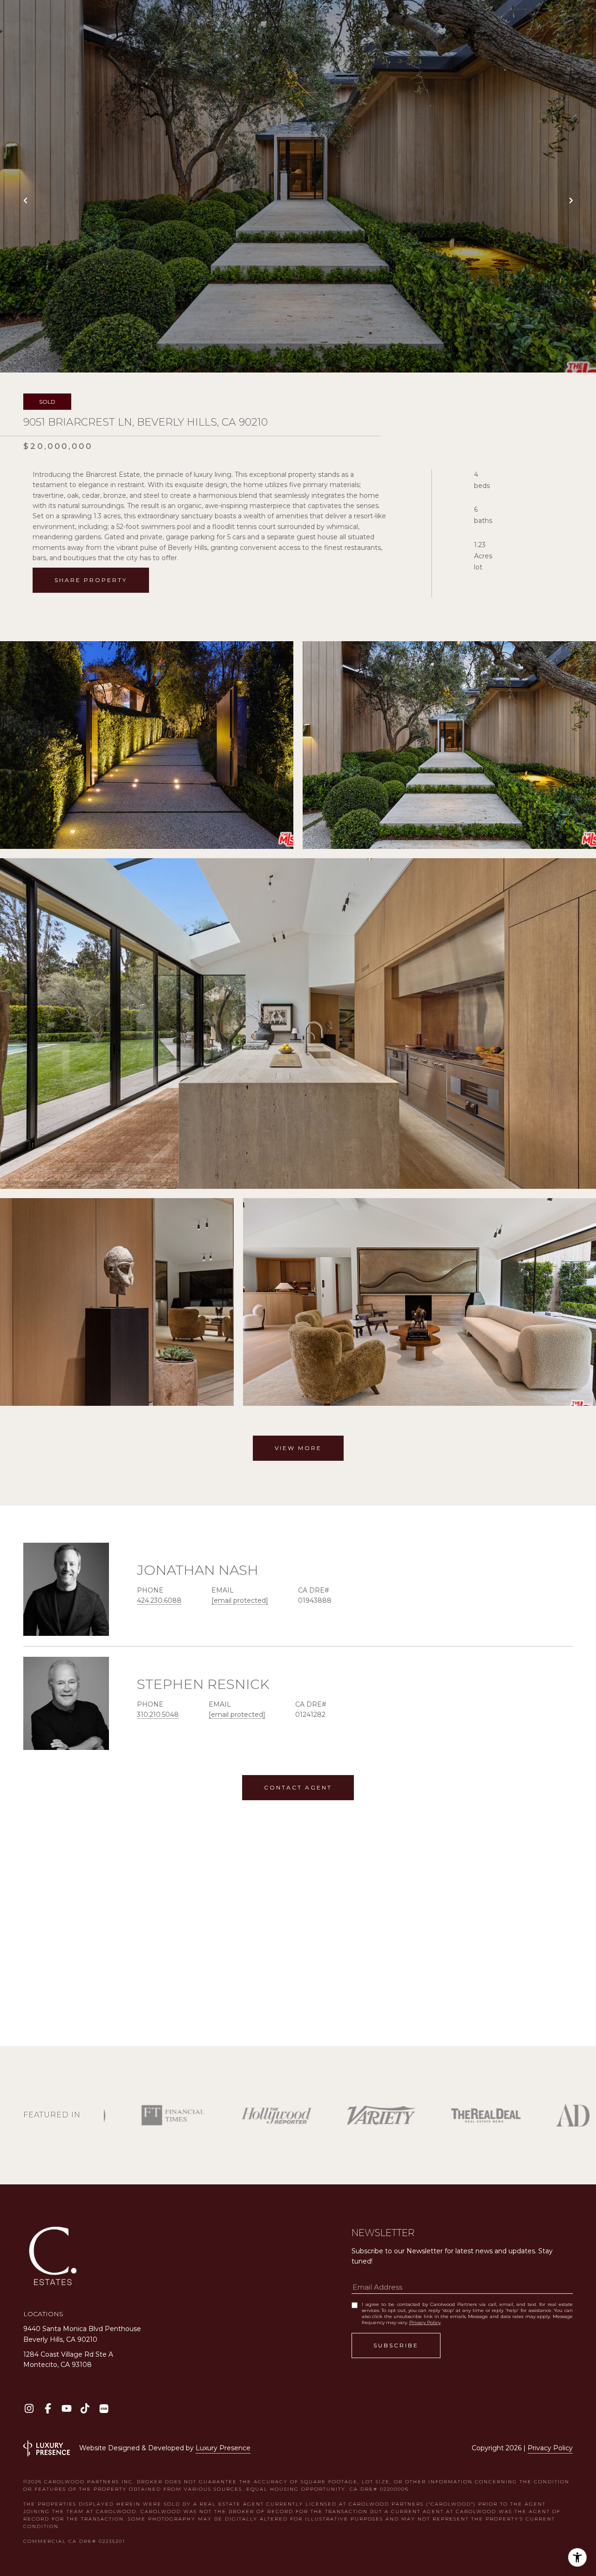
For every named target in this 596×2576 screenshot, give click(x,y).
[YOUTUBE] (66, 2409)
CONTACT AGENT (298, 1787)
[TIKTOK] (85, 2409)
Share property (91, 580)
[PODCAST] (104, 2409)
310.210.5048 (158, 1715)
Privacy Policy (425, 2322)
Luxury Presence (223, 2448)
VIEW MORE (298, 1448)
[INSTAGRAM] (29, 2409)
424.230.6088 (159, 1600)
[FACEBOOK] (48, 2409)
